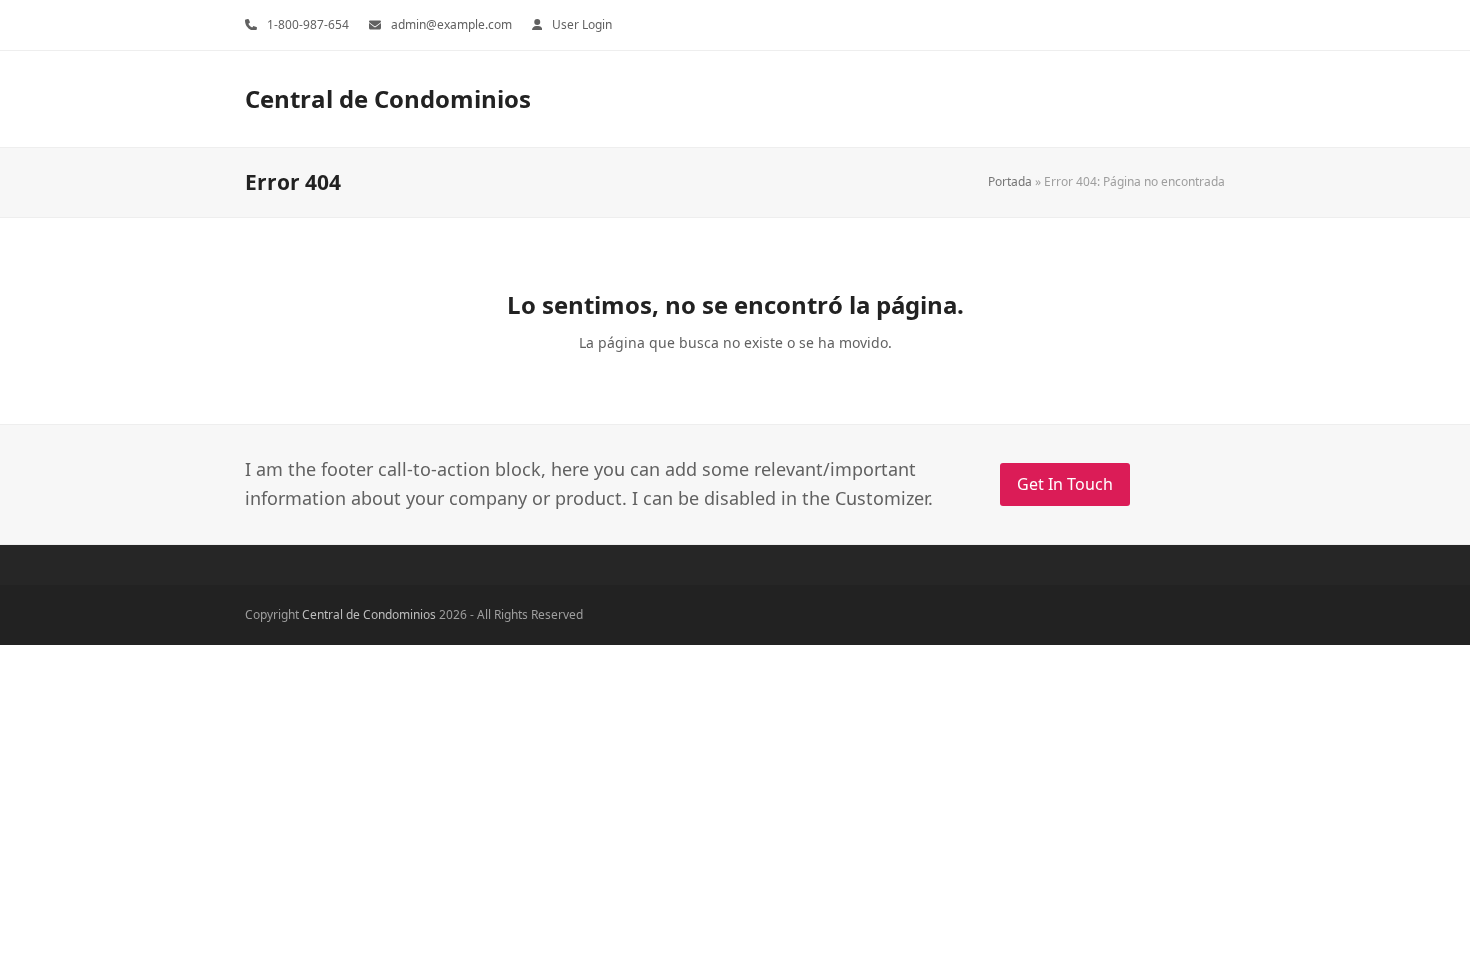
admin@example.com (451, 24)
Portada (1010, 181)
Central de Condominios (388, 98)
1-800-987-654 (308, 24)
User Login (582, 24)
